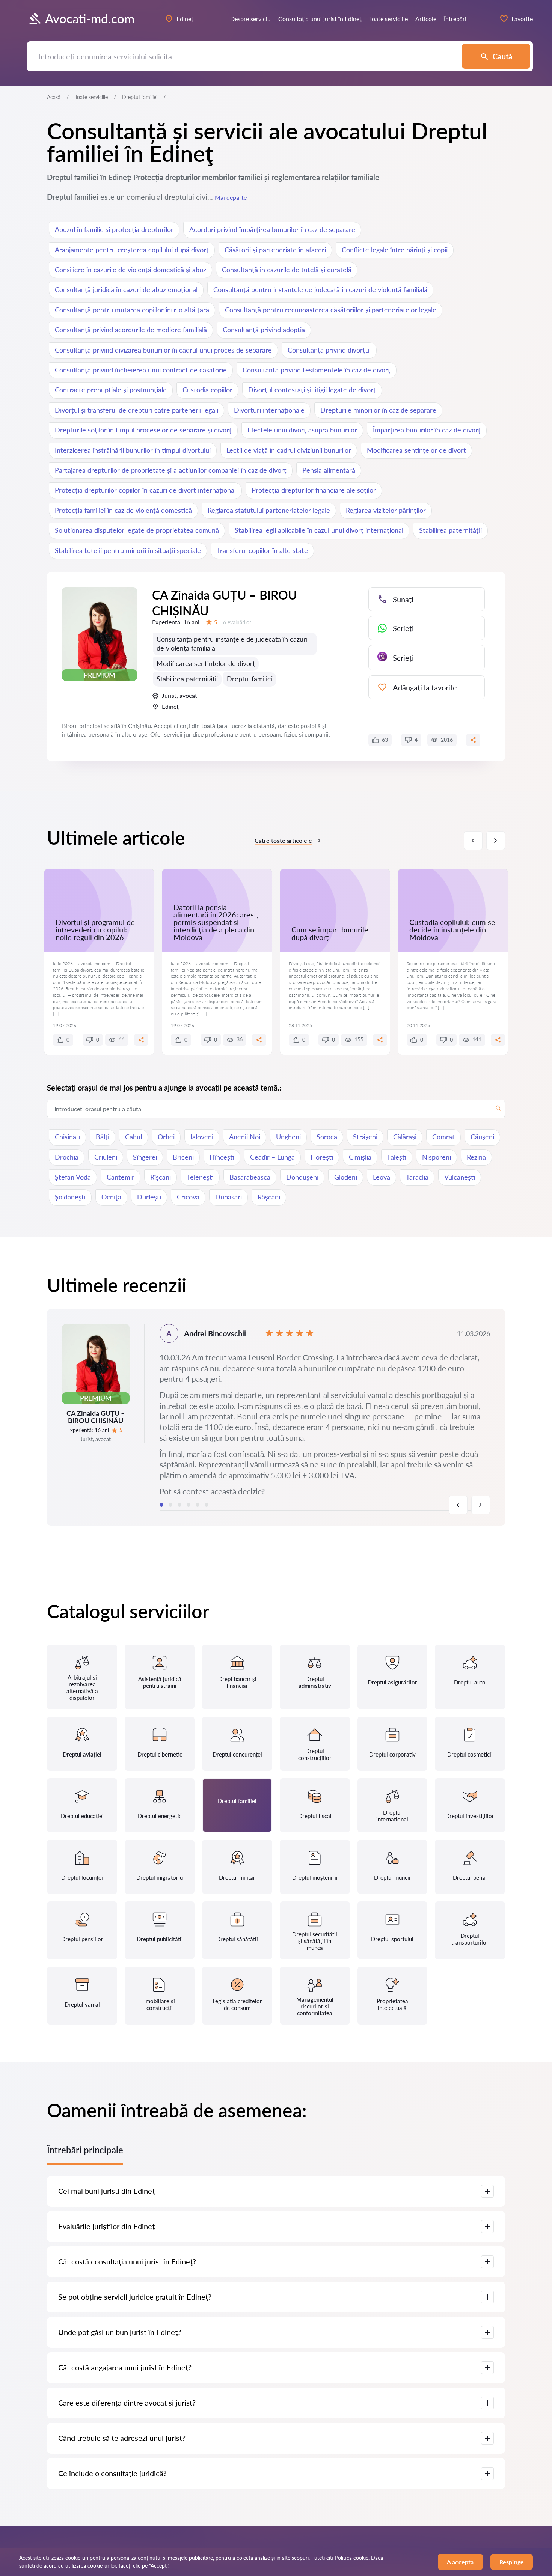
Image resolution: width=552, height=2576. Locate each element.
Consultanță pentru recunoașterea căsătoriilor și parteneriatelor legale (331, 310)
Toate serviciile (91, 97)
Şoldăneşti (70, 1197)
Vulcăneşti (460, 1177)
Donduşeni (302, 1177)
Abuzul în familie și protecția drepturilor (114, 229)
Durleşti (149, 1197)
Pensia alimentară (329, 470)
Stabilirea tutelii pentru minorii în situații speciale (128, 550)
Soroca (327, 1137)
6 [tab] (207, 1505)
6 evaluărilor (237, 622)
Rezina (476, 1157)
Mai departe (231, 197)
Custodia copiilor (207, 390)
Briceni (183, 1157)
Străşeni (365, 1137)
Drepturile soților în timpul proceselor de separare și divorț (143, 430)
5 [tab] (198, 1505)
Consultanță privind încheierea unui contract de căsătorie (141, 370)
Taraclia (417, 1177)
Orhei (166, 1137)
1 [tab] (161, 1505)
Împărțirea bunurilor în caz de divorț (427, 430)
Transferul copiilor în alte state (262, 550)
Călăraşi (405, 1137)
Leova (382, 1177)
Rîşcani (161, 1177)
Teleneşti (200, 1177)
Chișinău (67, 1137)
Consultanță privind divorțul (329, 350)
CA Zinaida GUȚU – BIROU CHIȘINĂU (225, 603)
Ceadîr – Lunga (272, 1157)
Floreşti (322, 1157)
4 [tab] (189, 1505)
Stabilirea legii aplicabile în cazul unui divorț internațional (319, 530)
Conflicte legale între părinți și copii (395, 250)
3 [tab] (179, 1505)
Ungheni (288, 1137)
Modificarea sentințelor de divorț (416, 450)
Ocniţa (111, 1197)
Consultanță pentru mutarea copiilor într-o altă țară (132, 310)
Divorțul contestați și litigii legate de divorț (312, 390)
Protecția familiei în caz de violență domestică (123, 510)
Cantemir (121, 1177)
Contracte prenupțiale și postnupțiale (111, 390)
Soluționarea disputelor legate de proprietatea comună (137, 530)
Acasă (54, 97)
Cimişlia (360, 1157)
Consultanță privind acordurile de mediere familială (131, 330)
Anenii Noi (245, 1137)
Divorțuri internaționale (269, 410)
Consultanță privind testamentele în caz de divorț (317, 370)
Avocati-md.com (90, 19)
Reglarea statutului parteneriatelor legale (269, 510)
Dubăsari (228, 1197)
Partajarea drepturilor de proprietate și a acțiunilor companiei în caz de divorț (171, 470)
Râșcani (269, 1197)
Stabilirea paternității (450, 530)
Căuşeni (482, 1137)
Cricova (188, 1197)
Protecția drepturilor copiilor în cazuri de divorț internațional (145, 490)
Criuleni (106, 1157)
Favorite (522, 19)
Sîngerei (145, 1157)
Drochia (67, 1157)
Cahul (133, 1137)
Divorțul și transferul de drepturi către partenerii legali (136, 410)
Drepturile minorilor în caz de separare (378, 410)
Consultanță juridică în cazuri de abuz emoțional (126, 289)
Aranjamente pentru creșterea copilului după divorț (132, 250)
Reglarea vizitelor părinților (386, 510)
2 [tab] (170, 1505)
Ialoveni (202, 1137)
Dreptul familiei (250, 679)
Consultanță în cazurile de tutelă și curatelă (287, 270)
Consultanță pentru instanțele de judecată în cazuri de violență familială (320, 289)
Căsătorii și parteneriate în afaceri (275, 250)
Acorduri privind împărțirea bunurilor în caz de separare (272, 229)
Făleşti (397, 1157)
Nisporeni (437, 1157)
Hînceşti (222, 1157)
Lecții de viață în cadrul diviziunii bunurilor (289, 450)
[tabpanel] (276, 1417)
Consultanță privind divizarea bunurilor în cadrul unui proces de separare (163, 350)
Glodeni (346, 1177)
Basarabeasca (250, 1177)
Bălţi (103, 1137)
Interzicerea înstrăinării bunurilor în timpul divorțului (133, 450)
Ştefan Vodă (73, 1177)
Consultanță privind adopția (264, 330)
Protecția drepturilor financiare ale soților (314, 490)
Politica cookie (352, 2558)
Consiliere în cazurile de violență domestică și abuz (130, 270)
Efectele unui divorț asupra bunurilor (302, 430)
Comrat (443, 1137)
